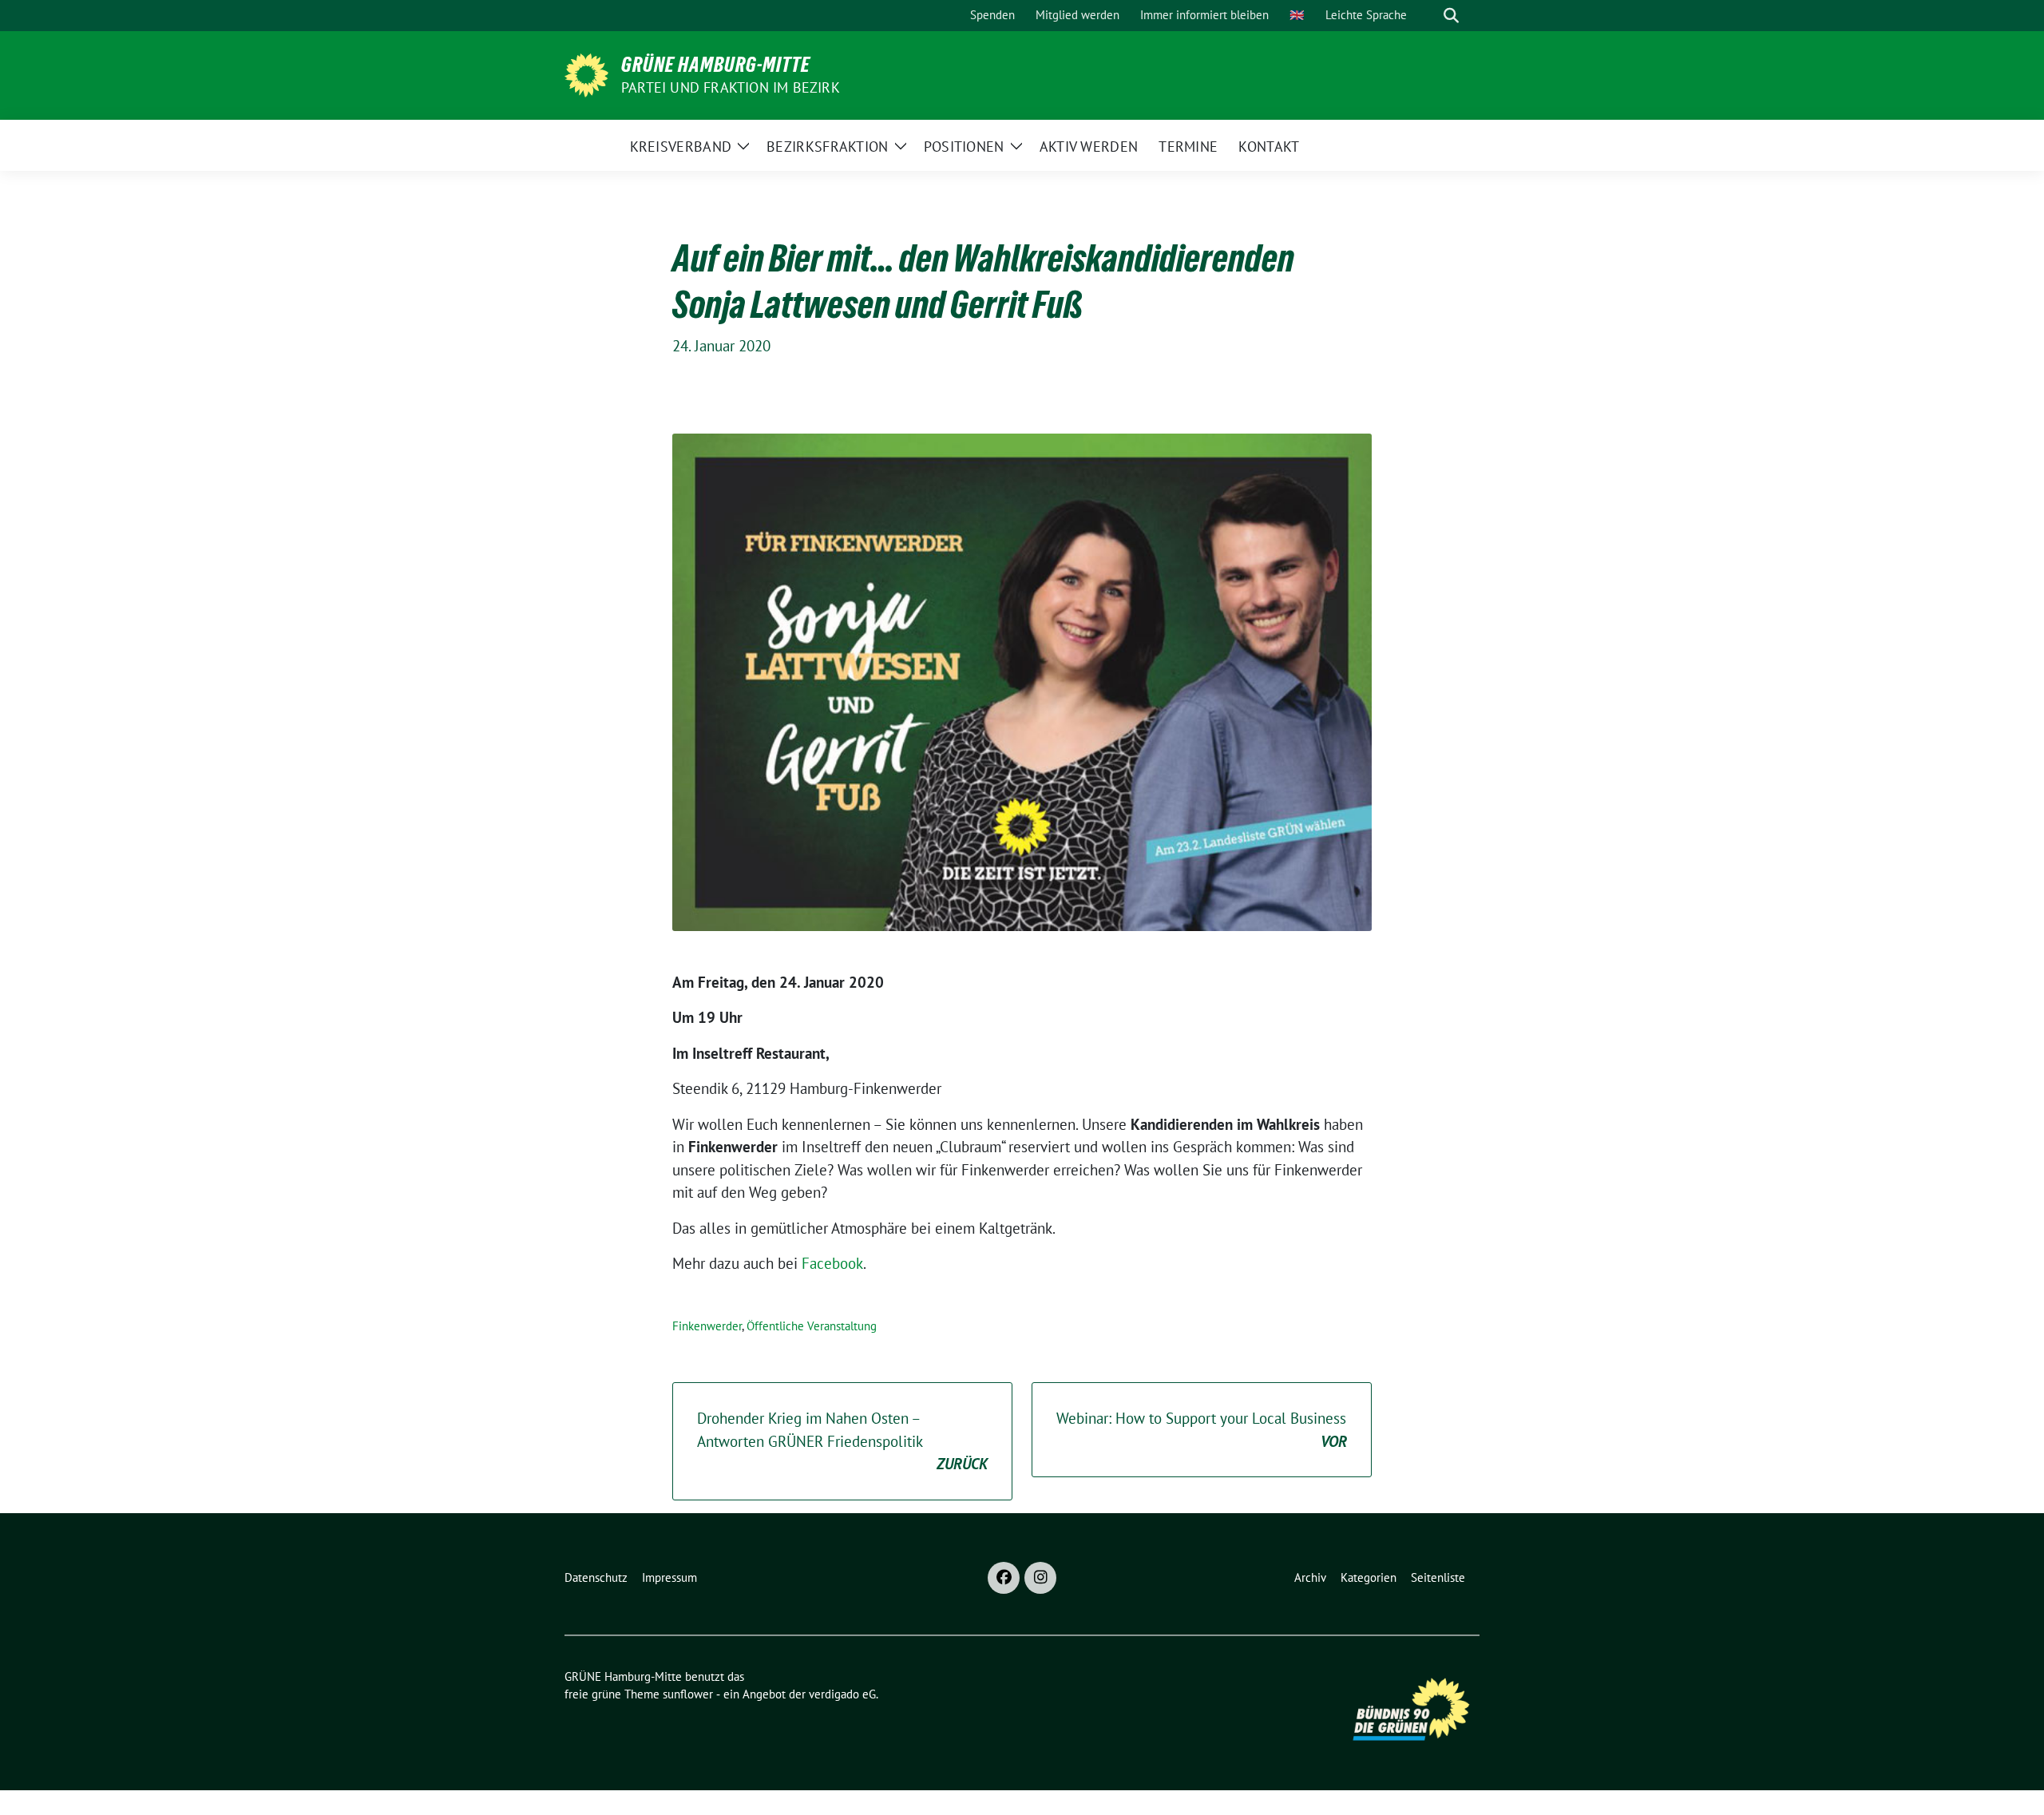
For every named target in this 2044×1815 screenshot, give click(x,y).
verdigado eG (842, 1694)
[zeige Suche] (1451, 16)
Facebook (832, 1263)
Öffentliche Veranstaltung (812, 1326)
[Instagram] (1040, 1578)
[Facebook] (1004, 1578)
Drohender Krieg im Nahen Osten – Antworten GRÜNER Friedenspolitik (842, 1441)
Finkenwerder (707, 1326)
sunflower (688, 1694)
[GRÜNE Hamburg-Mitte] (586, 73)
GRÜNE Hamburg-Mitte (716, 65)
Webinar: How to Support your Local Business (1202, 1430)
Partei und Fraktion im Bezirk (731, 87)
